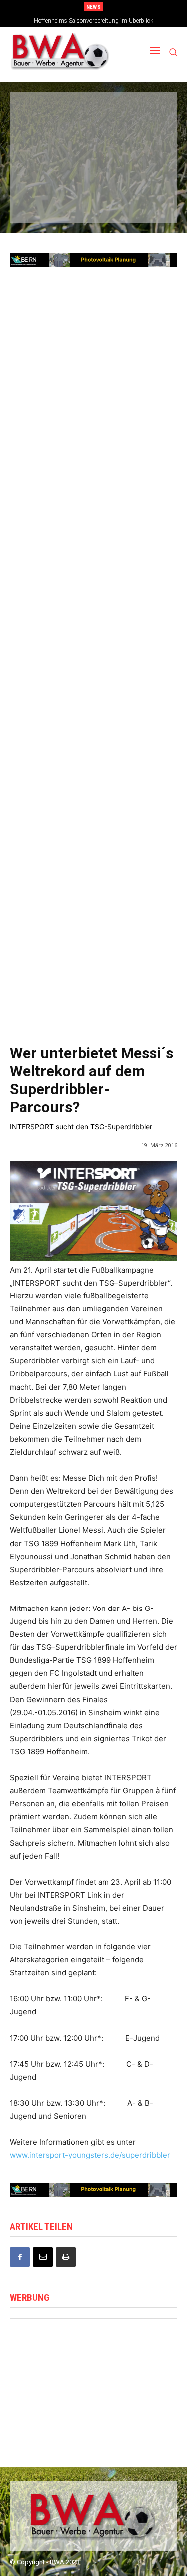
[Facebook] (20, 2257)
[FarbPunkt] (92, 173)
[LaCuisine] (41, 173)
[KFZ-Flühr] (92, 112)
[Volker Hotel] (49, 2374)
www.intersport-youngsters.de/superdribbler (90, 2155)
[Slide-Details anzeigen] (93, 2190)
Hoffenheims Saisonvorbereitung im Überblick (93, 21)
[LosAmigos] (41, 203)
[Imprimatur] (144, 143)
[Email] (43, 2257)
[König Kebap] (92, 203)
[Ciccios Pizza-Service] (144, 203)
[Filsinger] (41, 112)
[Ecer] (41, 143)
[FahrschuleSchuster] (92, 143)
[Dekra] (144, 173)
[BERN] (144, 112)
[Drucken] (66, 2257)
